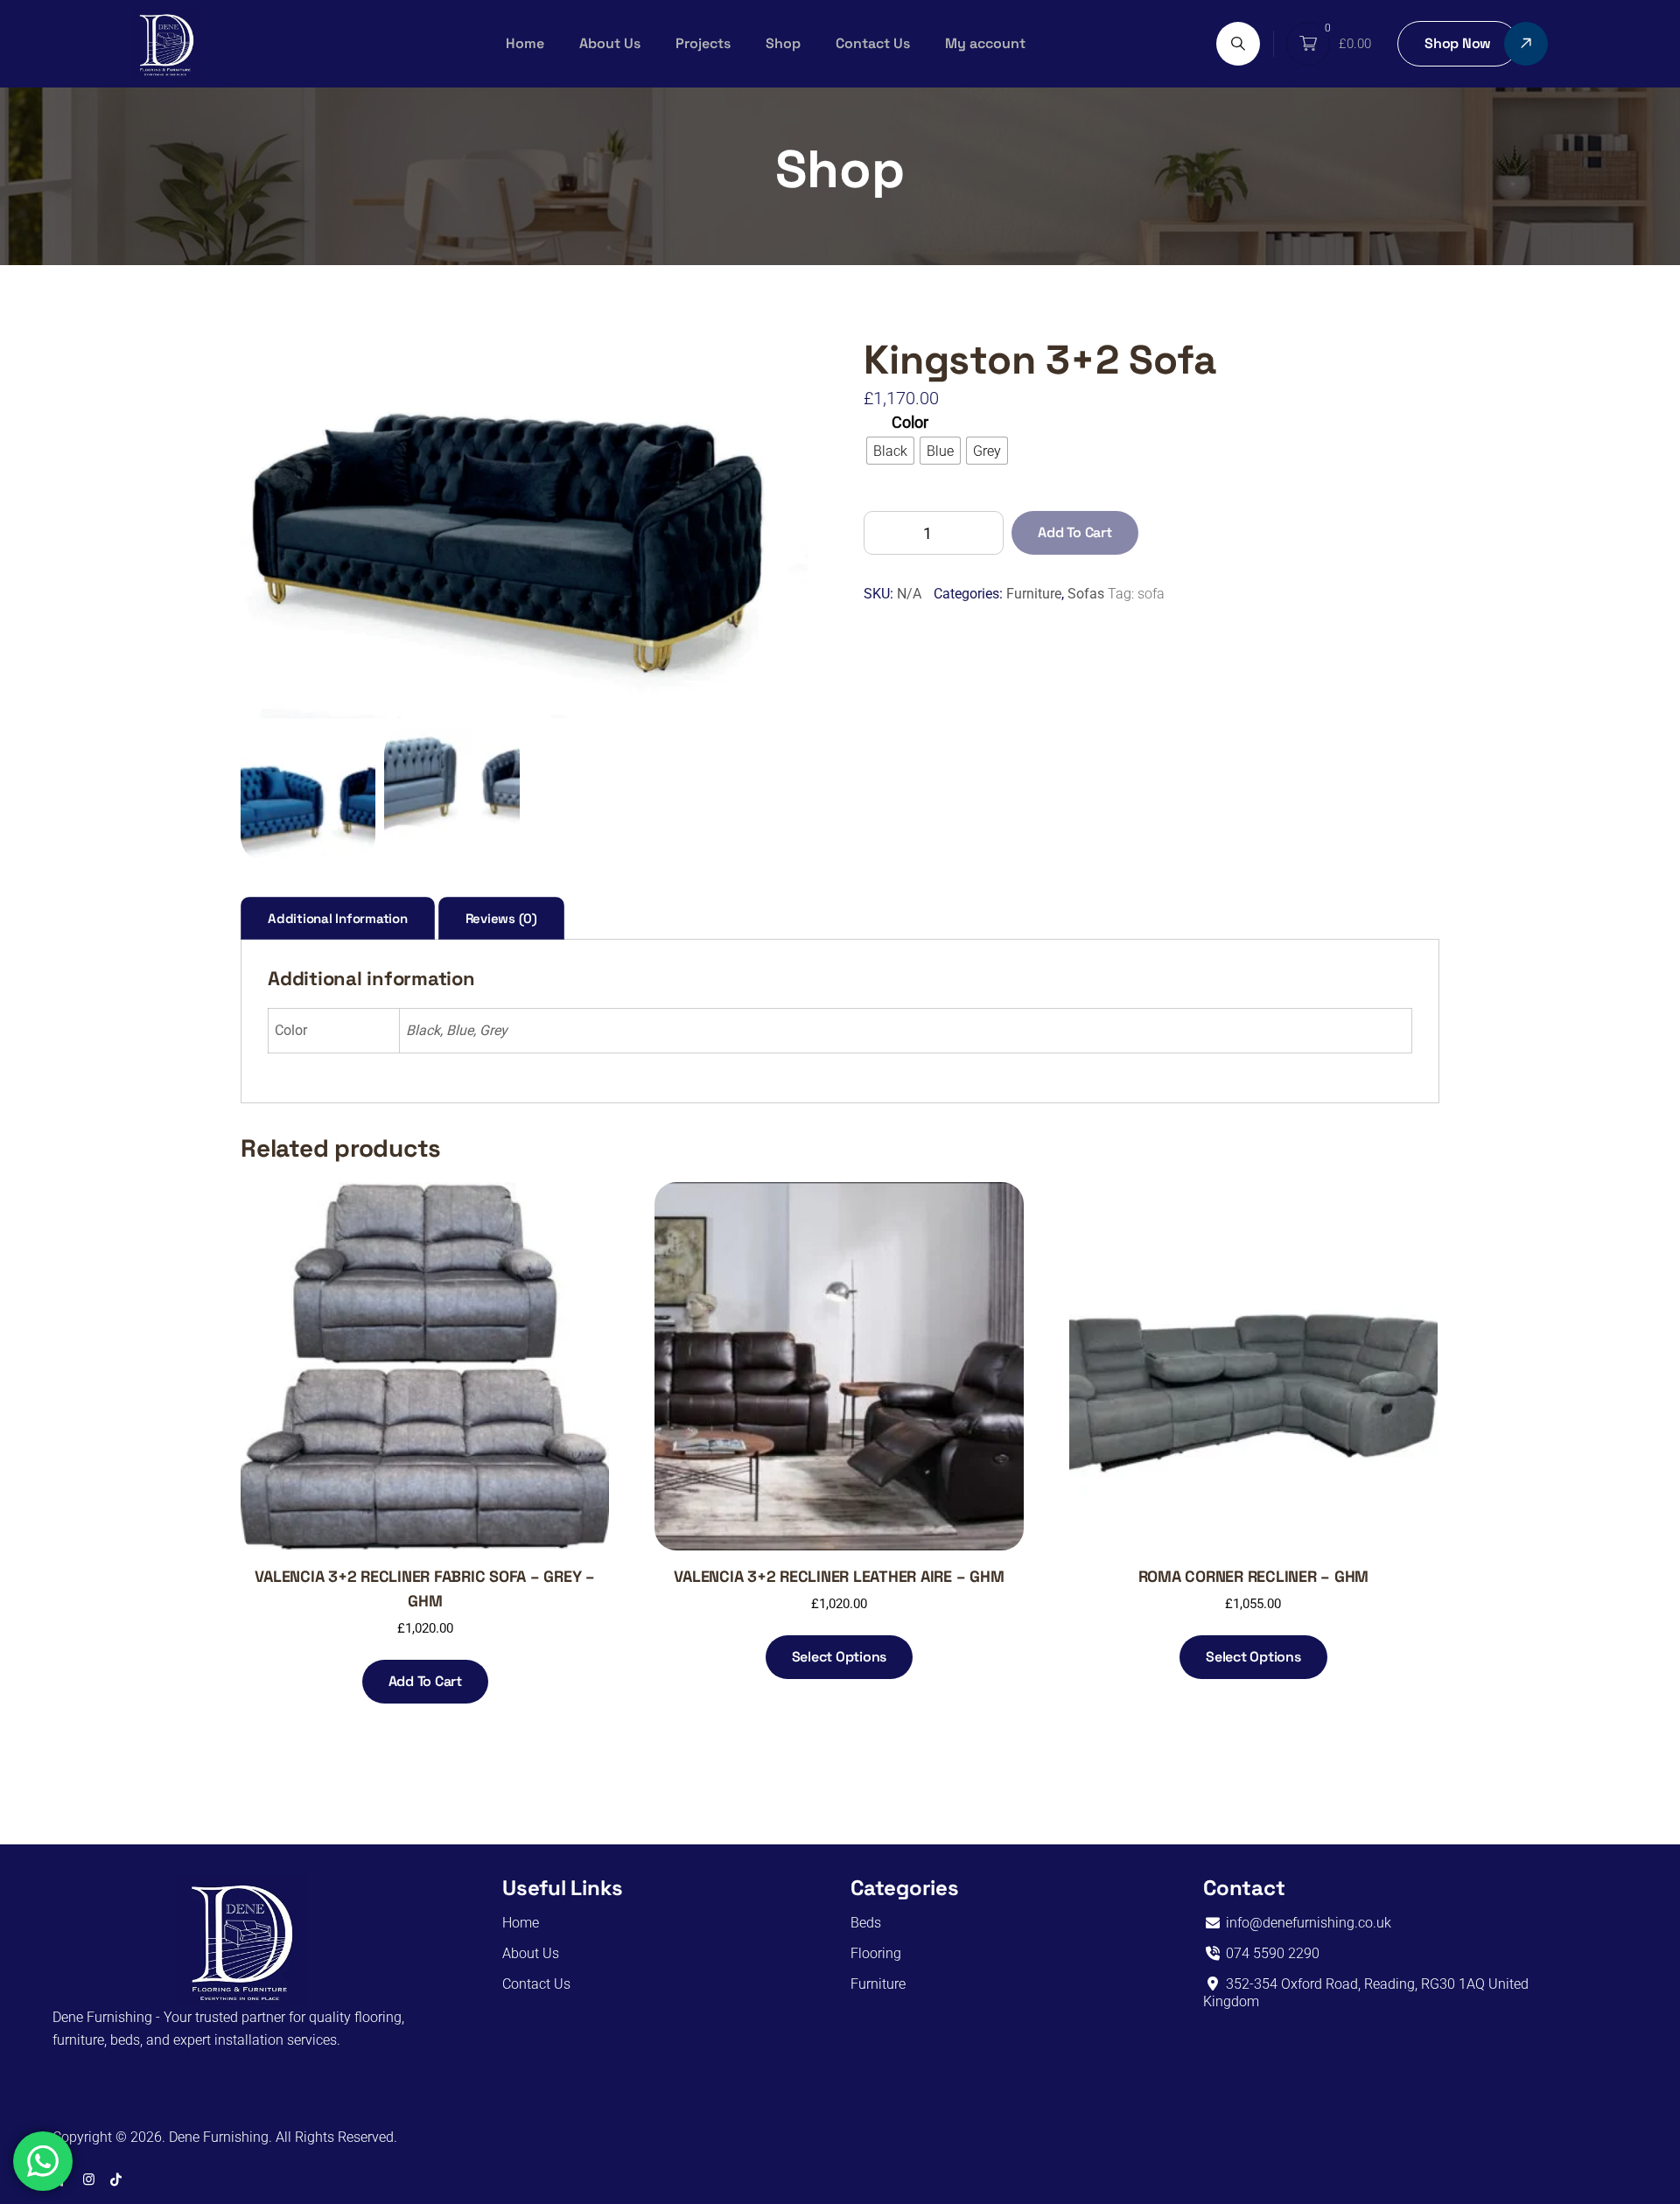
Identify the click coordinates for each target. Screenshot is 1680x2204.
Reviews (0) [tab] (501, 918)
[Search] (1238, 44)
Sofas (1086, 594)
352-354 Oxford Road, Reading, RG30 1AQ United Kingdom (1366, 1993)
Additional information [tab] (338, 918)
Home (525, 43)
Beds (866, 1923)
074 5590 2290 (1271, 1953)
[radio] (890, 451)
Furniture (1034, 594)
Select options (840, 1657)
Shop (783, 43)
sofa (1151, 594)
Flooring (876, 1953)
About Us (610, 43)
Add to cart (1074, 532)
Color (910, 422)
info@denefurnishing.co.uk (1307, 1923)
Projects (703, 43)
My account (985, 43)
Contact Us (873, 43)
